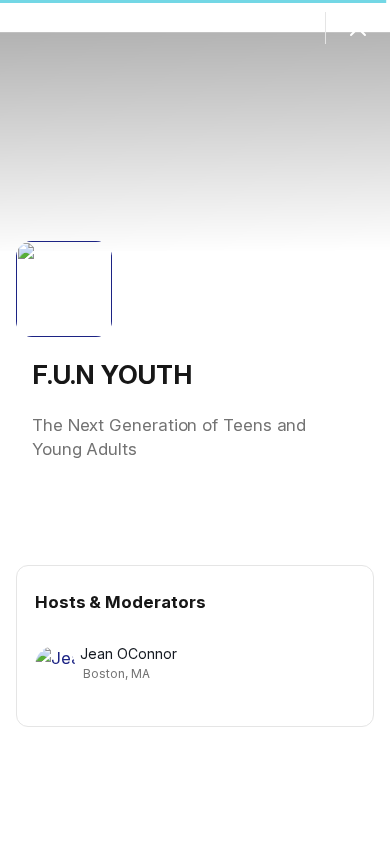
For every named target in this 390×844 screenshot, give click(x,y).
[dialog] (195, 422)
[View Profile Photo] (64, 289)
